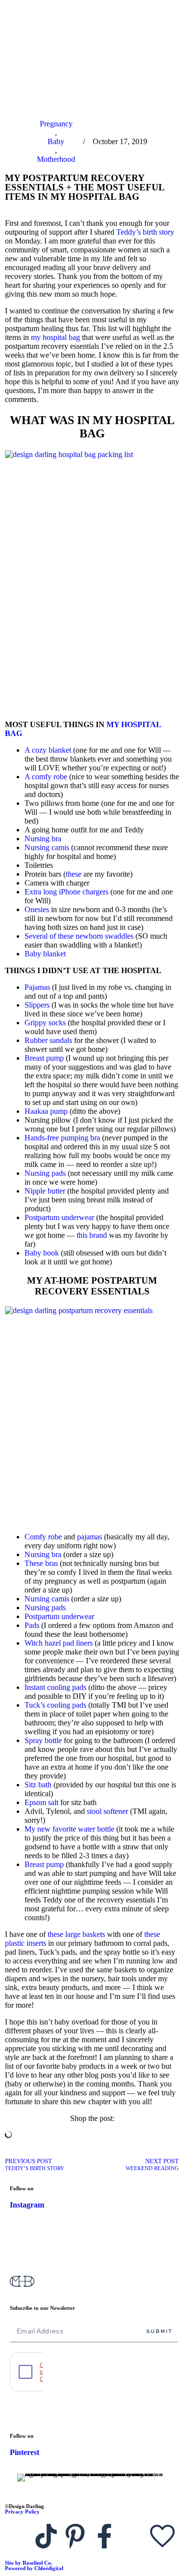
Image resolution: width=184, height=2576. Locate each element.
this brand (92, 1235)
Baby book (42, 1253)
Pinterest (25, 2452)
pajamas (90, 1537)
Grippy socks (45, 1023)
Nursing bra (43, 839)
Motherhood (56, 159)
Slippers (37, 1005)
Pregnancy (56, 124)
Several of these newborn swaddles (79, 936)
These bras (41, 1563)
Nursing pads (45, 1173)
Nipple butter (45, 1191)
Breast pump (44, 1058)
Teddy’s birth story (145, 232)
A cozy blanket (48, 750)
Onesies (37, 909)
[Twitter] (133, 2536)
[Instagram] (17, 2536)
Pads (32, 1625)
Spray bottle (43, 1740)
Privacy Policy (22, 2512)
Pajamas (37, 987)
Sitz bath (38, 1785)
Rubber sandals (48, 1040)
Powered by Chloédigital (34, 2568)
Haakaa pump (46, 1111)
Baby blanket (45, 954)
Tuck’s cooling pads (55, 1705)
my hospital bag (55, 337)
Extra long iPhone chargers (66, 892)
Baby (56, 141)
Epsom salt (41, 1802)
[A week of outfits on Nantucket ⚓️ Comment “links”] (92, 2239)
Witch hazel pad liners (59, 1643)
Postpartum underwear (59, 1217)
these (74, 874)
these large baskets (76, 1934)
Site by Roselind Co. (29, 2563)
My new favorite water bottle (69, 1829)
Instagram (27, 2205)
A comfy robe (46, 777)
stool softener (107, 1811)
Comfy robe (43, 1537)
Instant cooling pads (55, 1687)
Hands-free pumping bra (62, 1138)
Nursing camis (47, 847)
